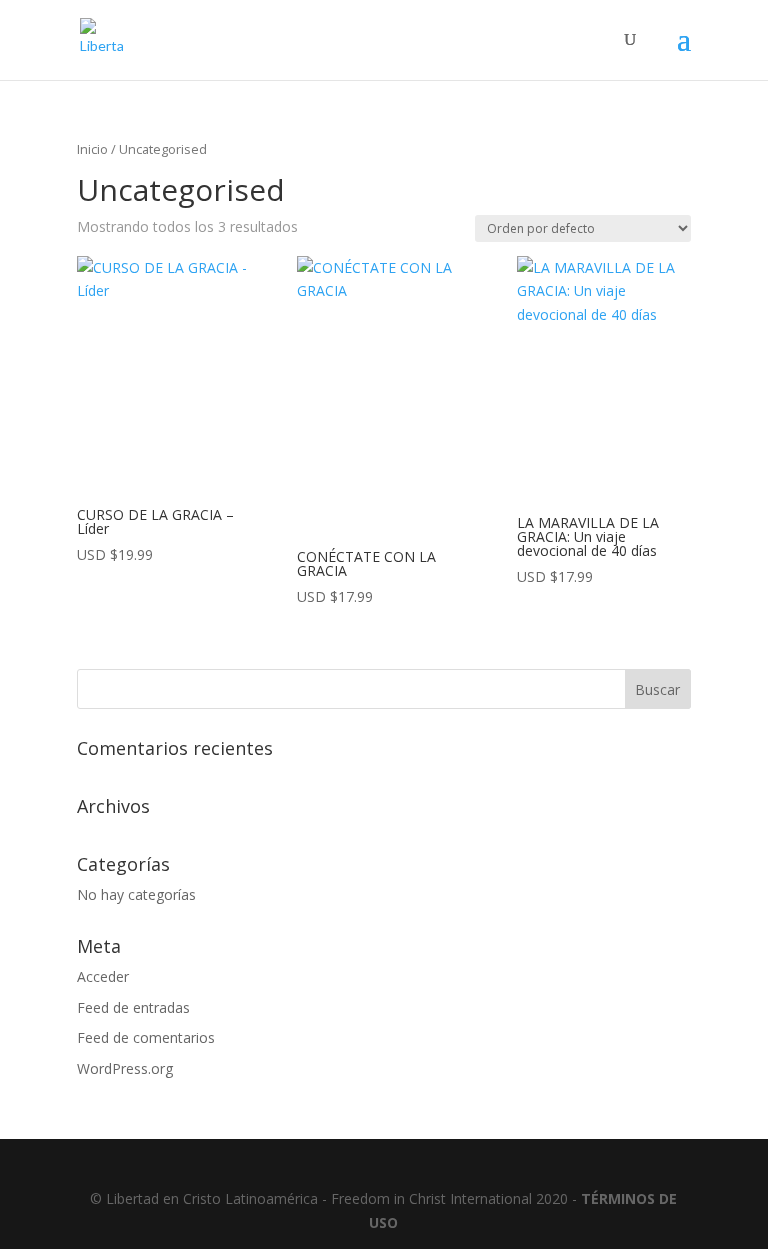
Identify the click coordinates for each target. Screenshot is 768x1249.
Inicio (92, 149)
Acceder (103, 976)
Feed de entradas (133, 1007)
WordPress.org (125, 1068)
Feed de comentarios (146, 1037)
